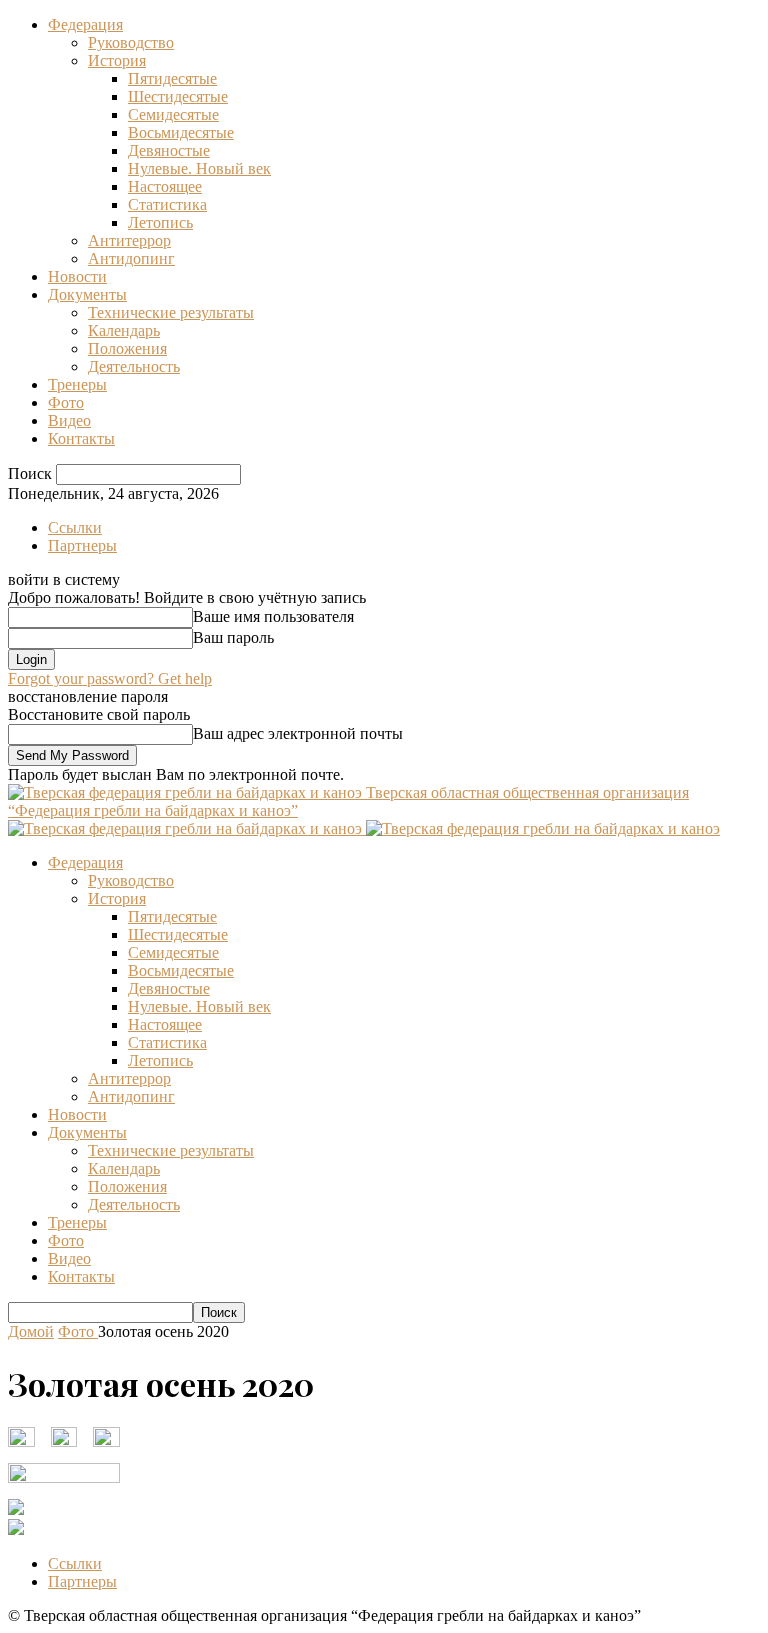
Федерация (85, 24)
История (117, 60)
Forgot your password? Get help (110, 678)
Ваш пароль (233, 637)
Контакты (81, 438)
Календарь (124, 330)
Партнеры (82, 545)
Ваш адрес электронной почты (298, 733)
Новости (77, 276)
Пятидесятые (172, 78)
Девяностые (169, 150)
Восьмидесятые (181, 132)
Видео (69, 420)
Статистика (167, 204)
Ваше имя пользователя (273, 616)
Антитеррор (129, 240)
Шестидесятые (178, 96)
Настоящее (165, 186)
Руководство (131, 42)
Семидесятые (173, 114)
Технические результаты (171, 312)
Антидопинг (131, 258)
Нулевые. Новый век (199, 168)
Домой (31, 1331)
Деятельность (134, 366)
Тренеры (77, 384)
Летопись (160, 222)
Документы (87, 294)
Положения (127, 348)
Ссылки (75, 527)
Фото (66, 402)
